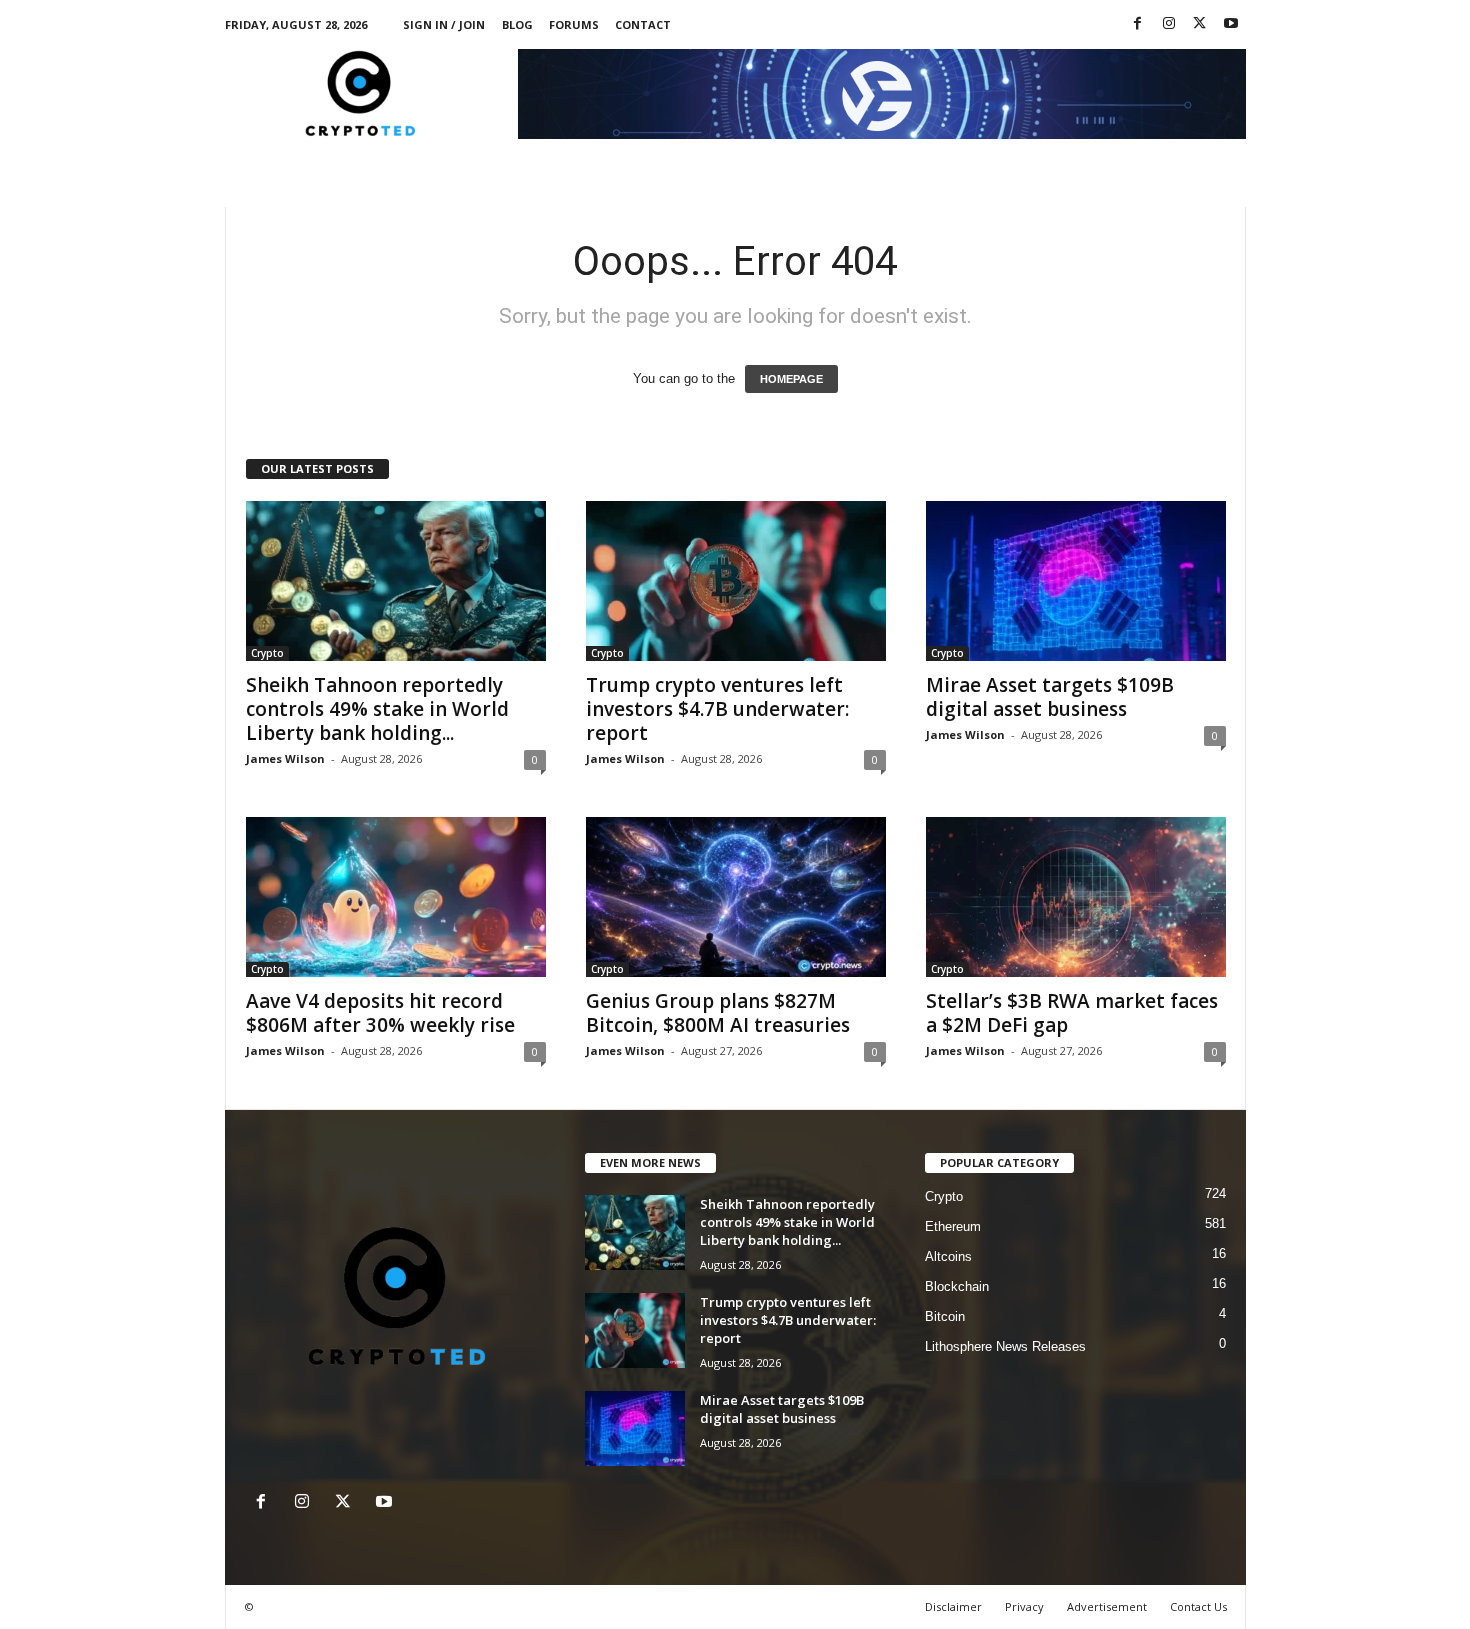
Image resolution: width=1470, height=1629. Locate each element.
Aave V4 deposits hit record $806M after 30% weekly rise (380, 1013)
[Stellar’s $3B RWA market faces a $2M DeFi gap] (1076, 897)
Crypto (267, 653)
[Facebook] (1138, 24)
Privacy (1024, 1606)
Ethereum (953, 1226)
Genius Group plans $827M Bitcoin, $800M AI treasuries (718, 1013)
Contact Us (1198, 1606)
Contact (643, 24)
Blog (517, 24)
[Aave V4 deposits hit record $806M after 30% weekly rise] (396, 897)
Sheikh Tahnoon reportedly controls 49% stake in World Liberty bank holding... (377, 709)
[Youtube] (1231, 24)
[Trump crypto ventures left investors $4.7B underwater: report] (736, 581)
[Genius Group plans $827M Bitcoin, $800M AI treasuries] (736, 897)
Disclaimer (953, 1606)
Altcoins (948, 1256)
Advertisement (1107, 1606)
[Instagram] (1169, 24)
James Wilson (285, 758)
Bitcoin (945, 1316)
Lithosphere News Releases (1005, 1346)
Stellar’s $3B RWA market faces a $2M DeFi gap (1072, 1013)
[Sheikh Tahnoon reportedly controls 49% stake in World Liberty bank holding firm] (396, 581)
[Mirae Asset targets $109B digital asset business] (1076, 581)
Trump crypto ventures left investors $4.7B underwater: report (717, 709)
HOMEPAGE (791, 379)
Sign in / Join (444, 24)
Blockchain (957, 1286)
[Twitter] (1200, 24)
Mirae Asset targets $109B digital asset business (1050, 697)
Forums (574, 24)
